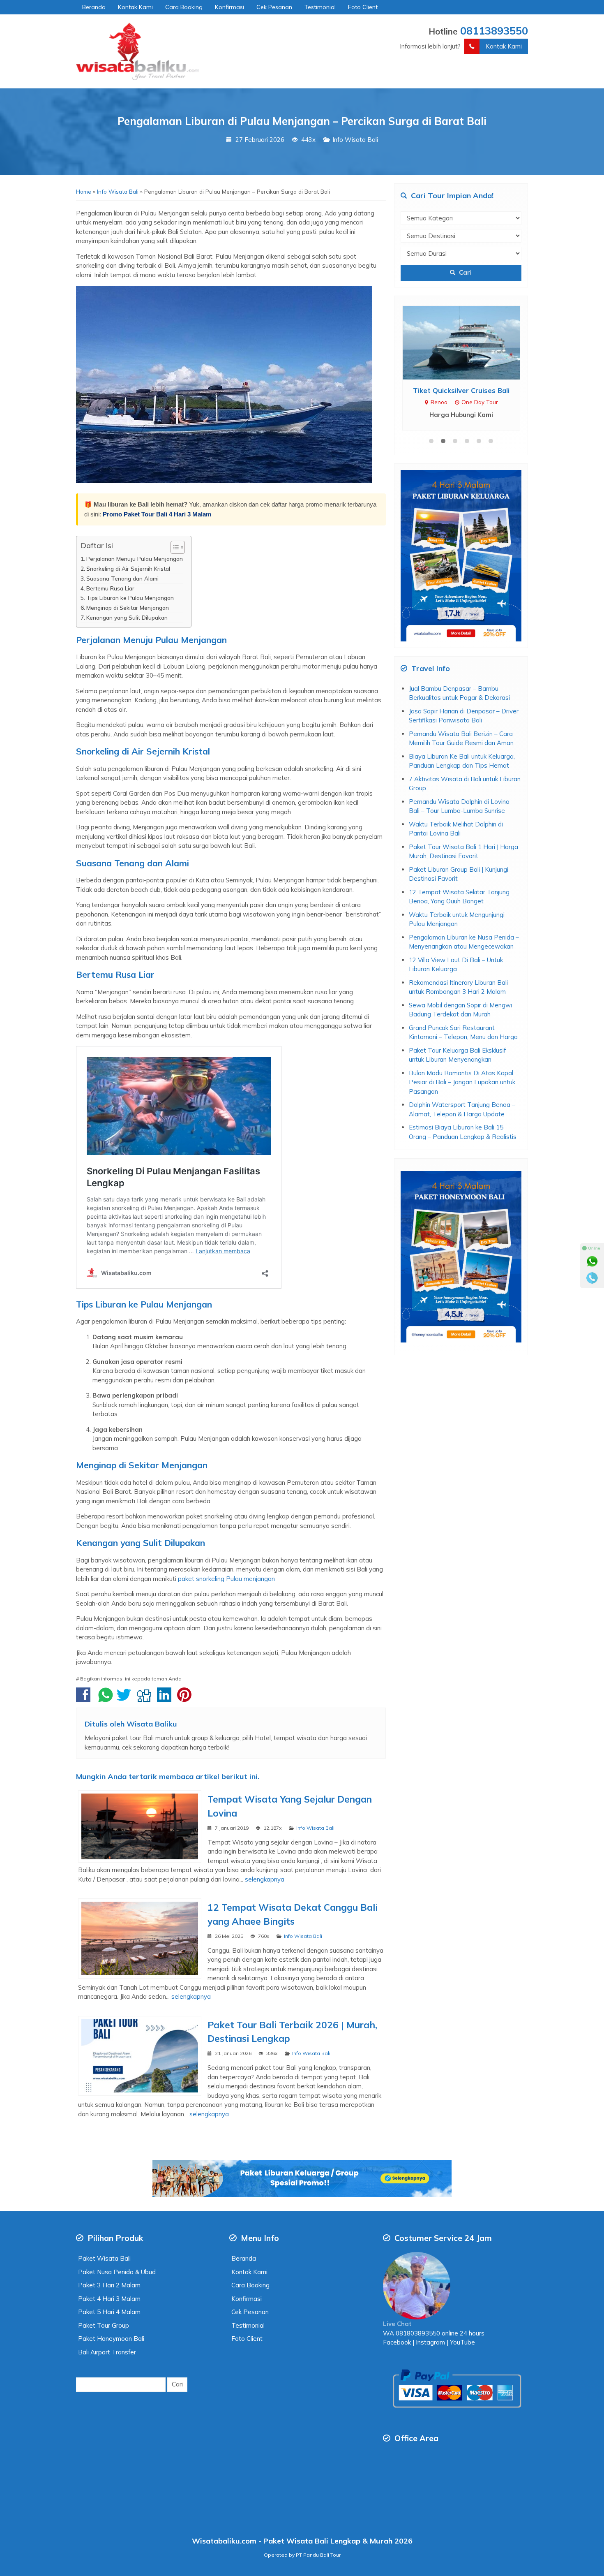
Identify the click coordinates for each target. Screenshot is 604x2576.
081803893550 (418, 2333)
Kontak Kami (135, 7)
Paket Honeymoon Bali (111, 2339)
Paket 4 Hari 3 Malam (109, 2299)
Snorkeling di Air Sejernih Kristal (128, 568)
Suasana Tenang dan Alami (122, 578)
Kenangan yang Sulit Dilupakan (127, 617)
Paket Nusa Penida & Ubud (117, 2272)
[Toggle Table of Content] (174, 547)
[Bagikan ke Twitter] (126, 1699)
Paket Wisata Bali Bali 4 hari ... (461, 390)
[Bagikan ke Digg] (146, 1699)
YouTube (462, 2342)
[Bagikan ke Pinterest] (186, 1699)
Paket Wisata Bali (104, 2258)
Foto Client (363, 7)
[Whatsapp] (592, 1261)
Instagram (430, 2342)
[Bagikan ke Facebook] (85, 1699)
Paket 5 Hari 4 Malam (109, 2312)
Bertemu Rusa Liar (110, 588)
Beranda (94, 7)
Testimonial (320, 7)
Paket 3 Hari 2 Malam (109, 2285)
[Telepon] (592, 1278)
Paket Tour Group (104, 2325)
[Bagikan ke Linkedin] (166, 1699)
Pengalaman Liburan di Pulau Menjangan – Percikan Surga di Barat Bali (302, 121)
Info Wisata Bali (355, 140)
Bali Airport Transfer (107, 2352)
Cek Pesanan (274, 7)
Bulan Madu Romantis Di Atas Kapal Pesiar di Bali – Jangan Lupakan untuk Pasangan (462, 1083)
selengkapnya (265, 1879)
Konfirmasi (229, 7)
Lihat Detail (469, 342)
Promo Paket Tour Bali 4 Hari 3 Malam (157, 514)
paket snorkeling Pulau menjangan (227, 1579)
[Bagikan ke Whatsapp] (106, 1699)
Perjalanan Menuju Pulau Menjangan (135, 559)
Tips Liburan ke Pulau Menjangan (130, 598)
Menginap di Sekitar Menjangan (128, 608)
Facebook (397, 2342)
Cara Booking (184, 7)
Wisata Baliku (152, 1724)
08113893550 (494, 30)
